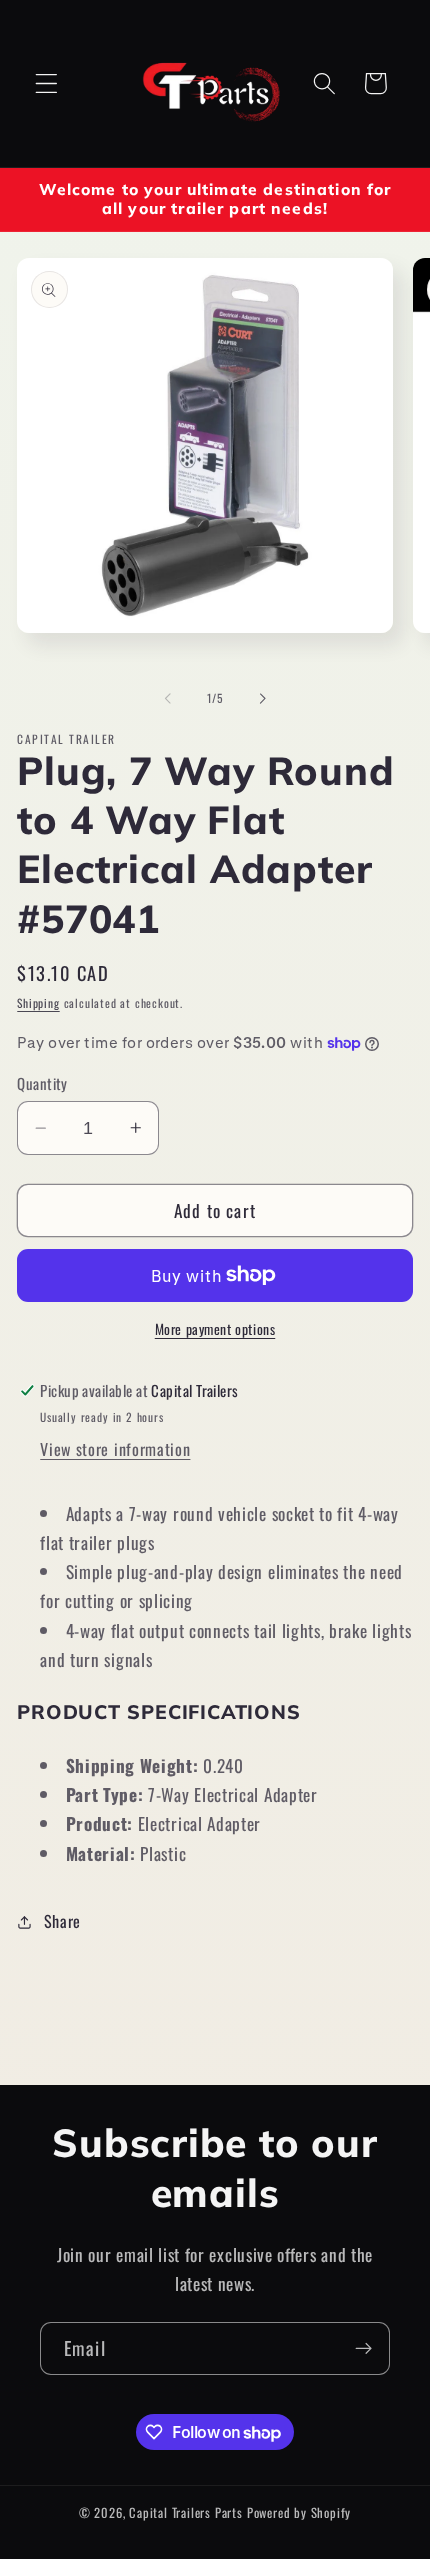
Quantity (42, 1083)
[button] (46, 83)
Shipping (38, 1002)
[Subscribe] (363, 2349)
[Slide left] (168, 699)
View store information (115, 1449)
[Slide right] (262, 699)
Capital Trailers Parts (186, 2512)
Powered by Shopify (299, 2512)
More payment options (215, 1329)
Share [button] (62, 1921)
